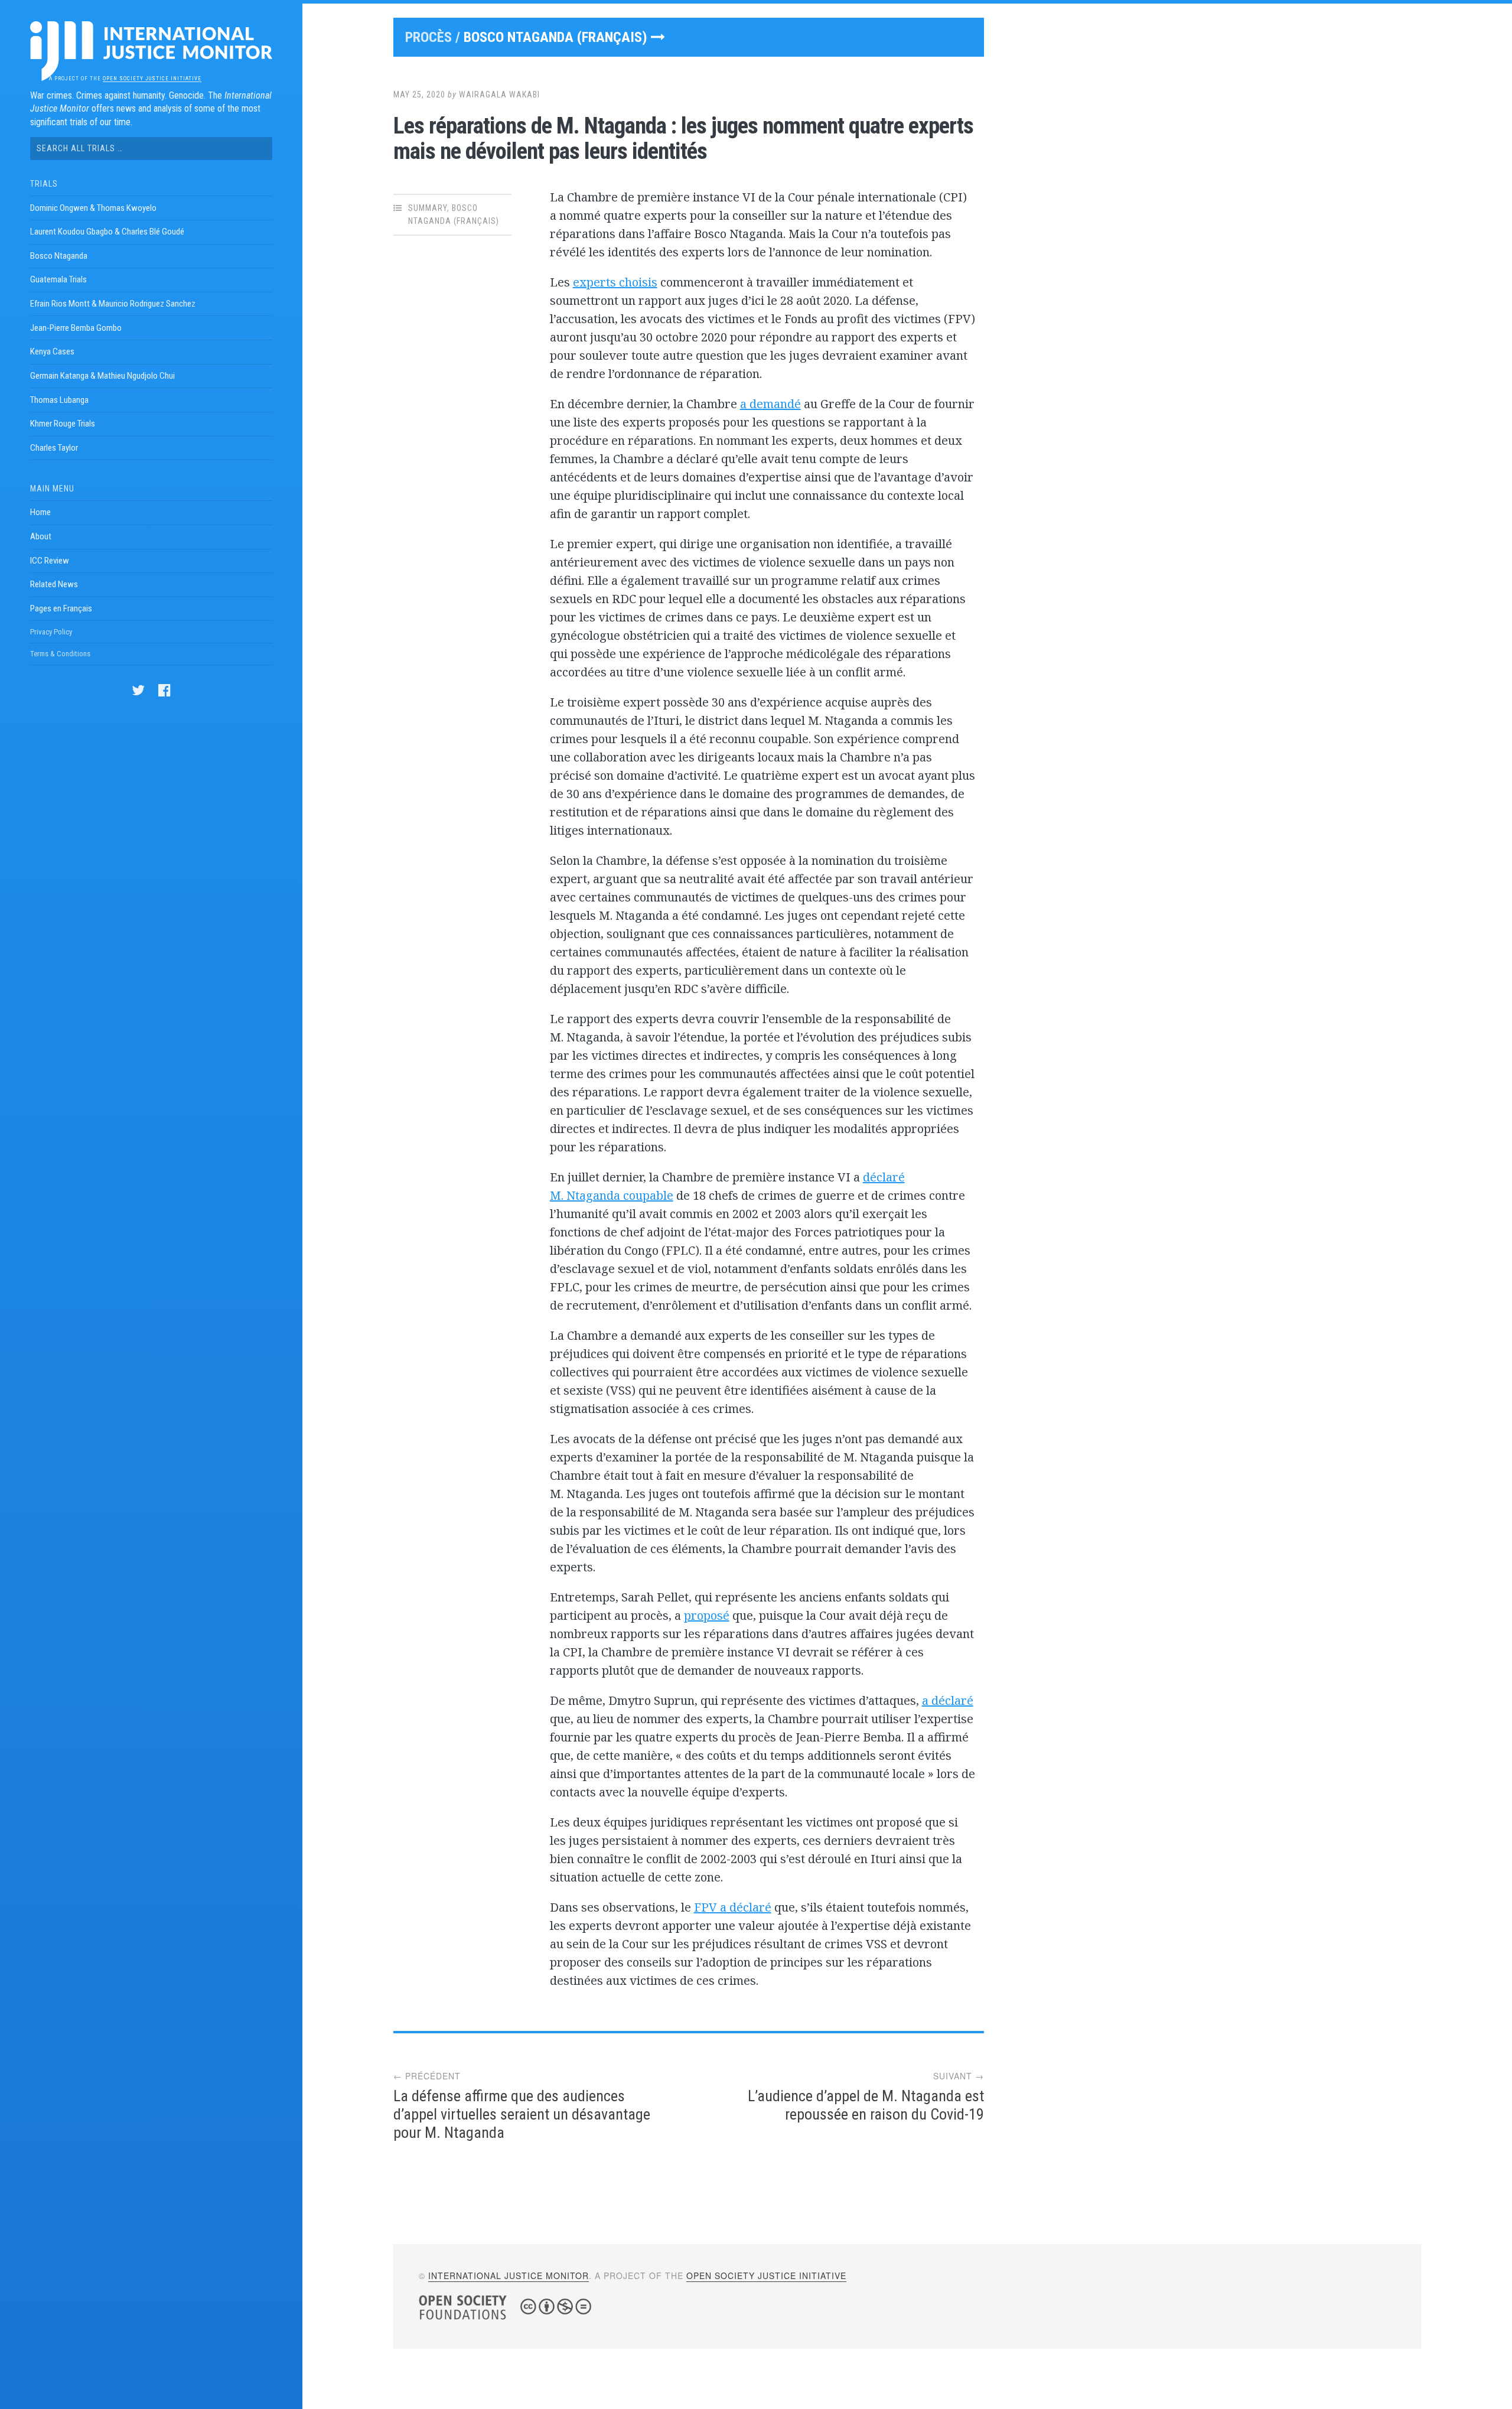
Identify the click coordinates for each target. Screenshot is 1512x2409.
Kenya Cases (52, 351)
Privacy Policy (51, 632)
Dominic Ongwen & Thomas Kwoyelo (93, 208)
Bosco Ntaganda (59, 256)
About (41, 536)
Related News (54, 584)
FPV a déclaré (733, 1907)
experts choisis (615, 282)
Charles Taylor (54, 448)
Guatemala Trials (58, 279)
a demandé (770, 404)
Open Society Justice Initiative (152, 79)
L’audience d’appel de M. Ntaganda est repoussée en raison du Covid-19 (866, 2105)
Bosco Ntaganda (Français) (557, 37)
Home (40, 512)
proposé (707, 1615)
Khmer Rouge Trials (63, 424)
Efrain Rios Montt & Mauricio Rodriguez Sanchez (113, 304)
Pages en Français (61, 608)
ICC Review (50, 561)
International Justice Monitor (509, 2275)
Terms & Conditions (60, 654)
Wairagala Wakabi (499, 95)
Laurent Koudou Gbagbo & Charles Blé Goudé (107, 232)
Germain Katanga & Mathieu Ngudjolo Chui (102, 376)
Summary (428, 208)
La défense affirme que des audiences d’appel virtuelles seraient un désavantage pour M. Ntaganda (522, 2114)
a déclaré (948, 1700)
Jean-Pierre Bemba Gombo (76, 328)
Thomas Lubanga (59, 400)
